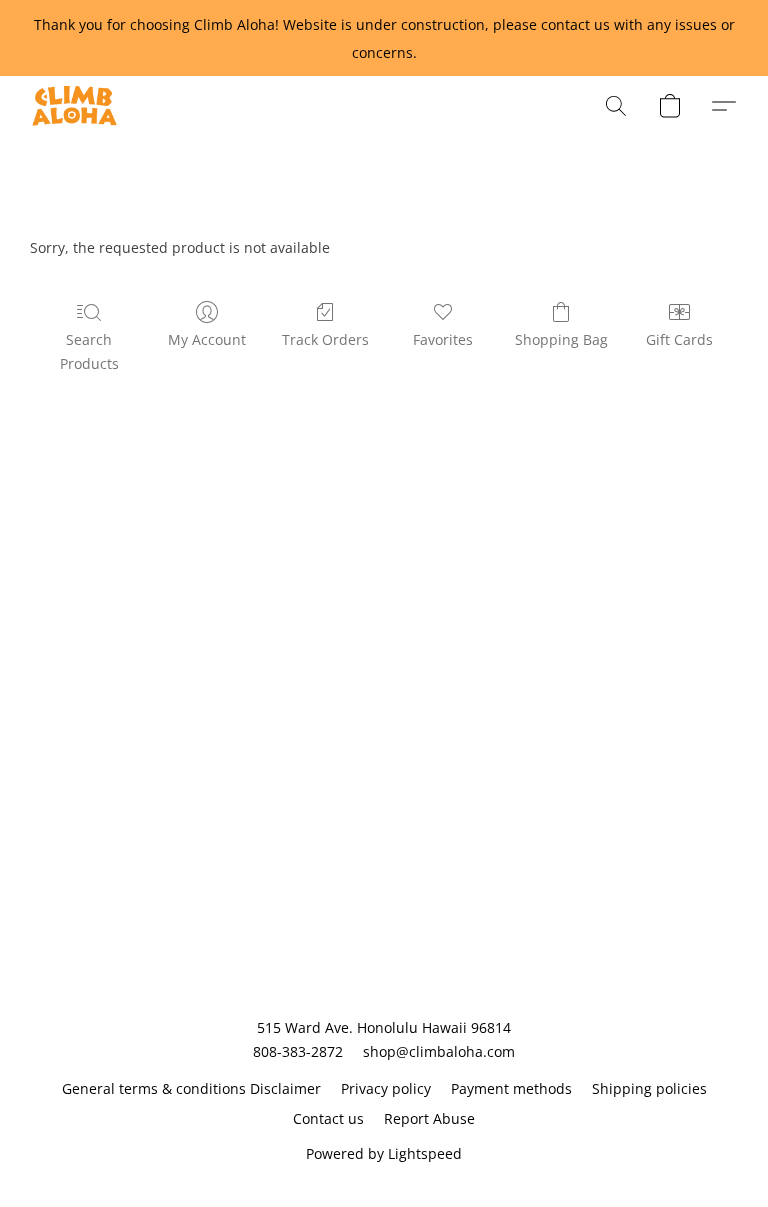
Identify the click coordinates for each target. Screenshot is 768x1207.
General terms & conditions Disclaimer (191, 1088)
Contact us (328, 1118)
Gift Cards (679, 339)
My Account (207, 339)
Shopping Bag (561, 339)
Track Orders (325, 339)
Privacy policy (386, 1088)
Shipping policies (649, 1088)
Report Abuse (429, 1118)
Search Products (89, 351)
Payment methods (511, 1088)
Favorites (443, 339)
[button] (74, 106)
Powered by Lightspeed (384, 1153)
